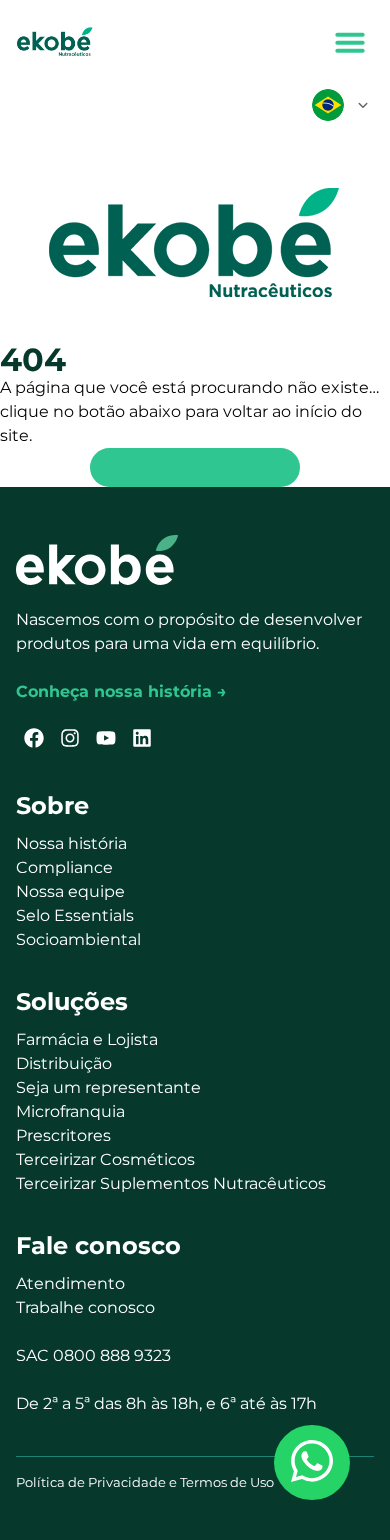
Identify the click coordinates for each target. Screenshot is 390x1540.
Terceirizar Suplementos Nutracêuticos (171, 1183)
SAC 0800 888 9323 (93, 1355)
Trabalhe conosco (85, 1307)
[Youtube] (106, 738)
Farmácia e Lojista (87, 1039)
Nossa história (71, 843)
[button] (350, 42)
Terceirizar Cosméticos (105, 1159)
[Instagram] (70, 738)
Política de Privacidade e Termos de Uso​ (145, 1482)
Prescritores (63, 1135)
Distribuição (64, 1063)
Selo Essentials (75, 915)
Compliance (64, 867)
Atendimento (70, 1283)
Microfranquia (70, 1111)
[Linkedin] (142, 738)
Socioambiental (78, 939)
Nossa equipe (70, 891)
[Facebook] (34, 738)
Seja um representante (108, 1087)
